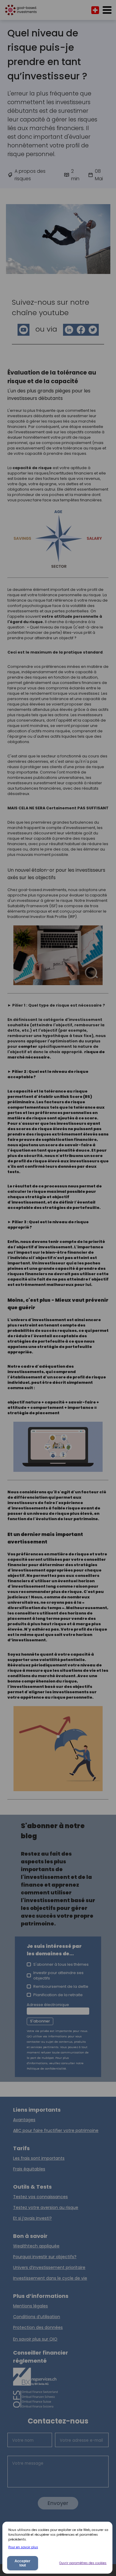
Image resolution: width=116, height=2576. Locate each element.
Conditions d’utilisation (37, 2317)
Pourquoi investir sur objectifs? (45, 2257)
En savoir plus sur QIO (35, 2339)
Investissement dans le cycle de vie (50, 2278)
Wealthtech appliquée (36, 2246)
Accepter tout (22, 2563)
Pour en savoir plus (23, 2547)
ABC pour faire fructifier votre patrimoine (56, 2130)
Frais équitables (29, 2169)
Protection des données (38, 2327)
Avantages (24, 2120)
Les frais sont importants (39, 2158)
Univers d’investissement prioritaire (49, 2267)
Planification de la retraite (58, 1995)
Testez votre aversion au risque (46, 2207)
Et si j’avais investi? (32, 2218)
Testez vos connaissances (40, 2197)
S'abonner (40, 2021)
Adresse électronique (48, 2005)
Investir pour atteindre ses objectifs (58, 1975)
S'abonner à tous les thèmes (61, 1964)
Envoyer (58, 2503)
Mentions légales (30, 2306)
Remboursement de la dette (61, 1986)
